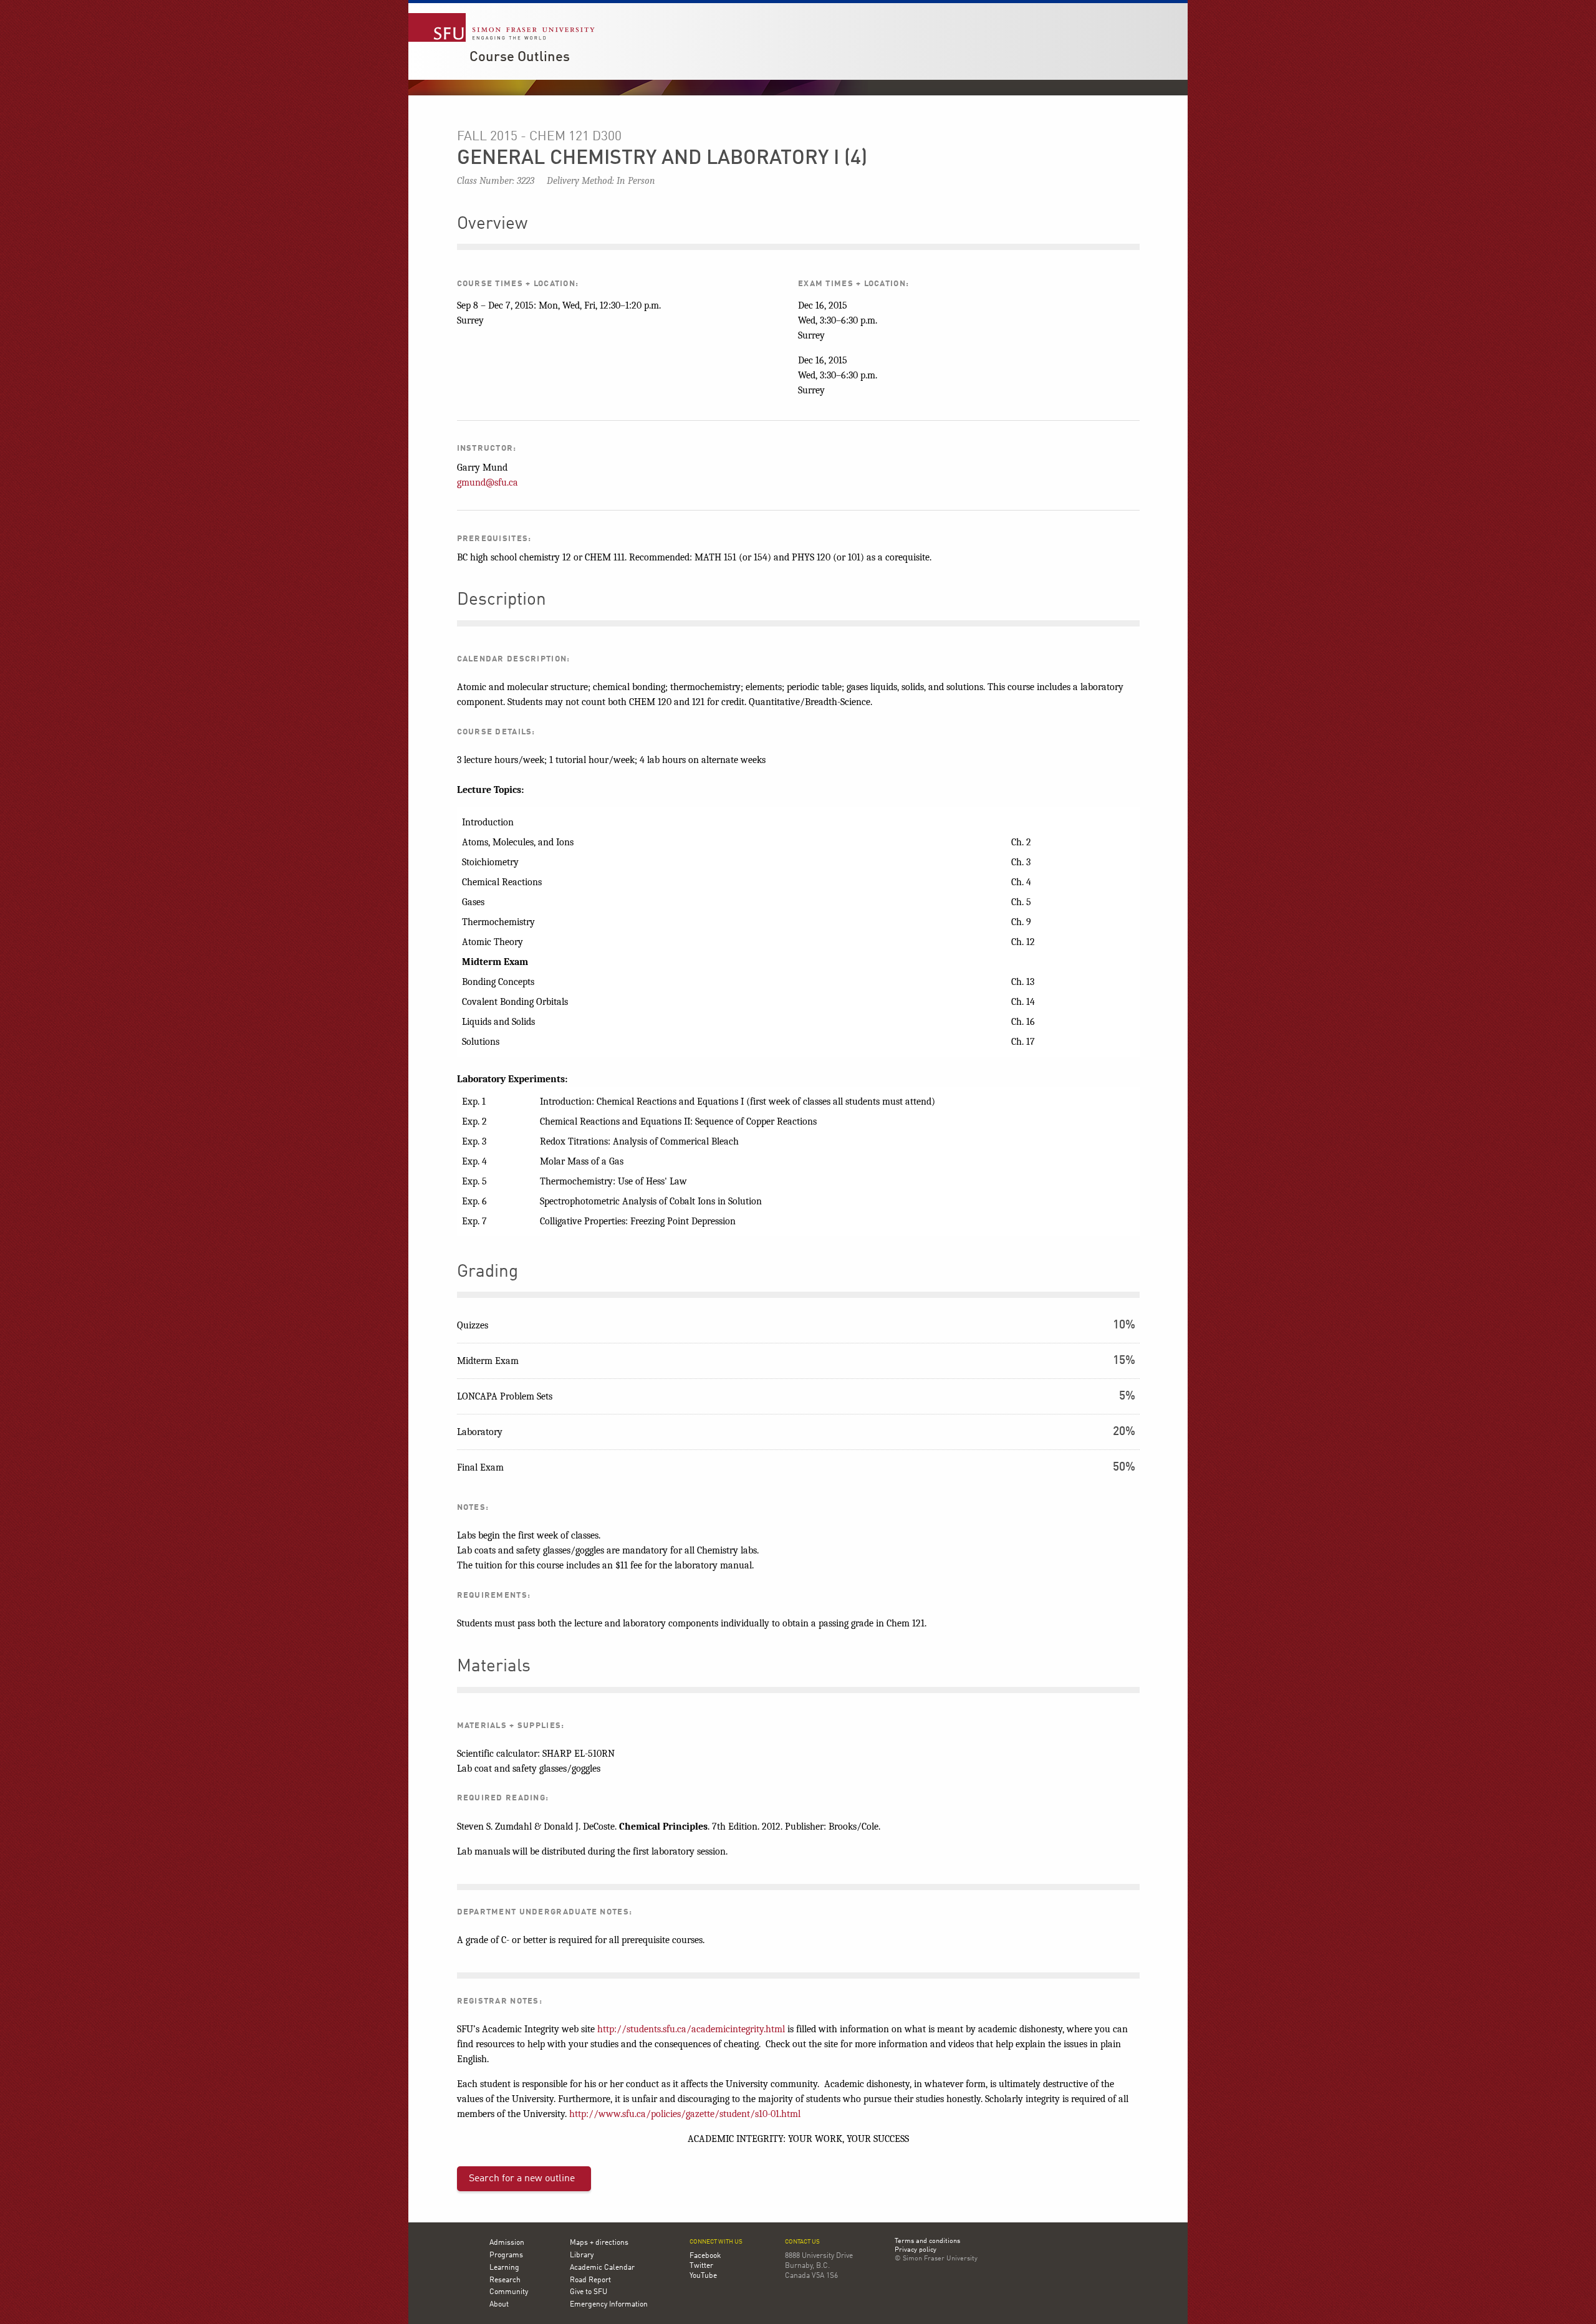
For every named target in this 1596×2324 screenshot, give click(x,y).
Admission (507, 2243)
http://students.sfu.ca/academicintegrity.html (691, 2029)
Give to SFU (589, 2292)
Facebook (705, 2256)
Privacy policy (916, 2250)
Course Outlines (520, 57)
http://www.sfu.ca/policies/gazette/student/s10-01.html (685, 2114)
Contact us (802, 2242)
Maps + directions (599, 2243)
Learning (504, 2268)
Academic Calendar (602, 2268)
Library (582, 2255)
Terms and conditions (927, 2242)
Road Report (590, 2280)
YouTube (703, 2276)
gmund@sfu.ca (488, 483)
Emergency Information (609, 2305)
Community (509, 2292)
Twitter (701, 2266)
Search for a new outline (522, 2179)
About (499, 2305)
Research (505, 2280)
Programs (506, 2255)
